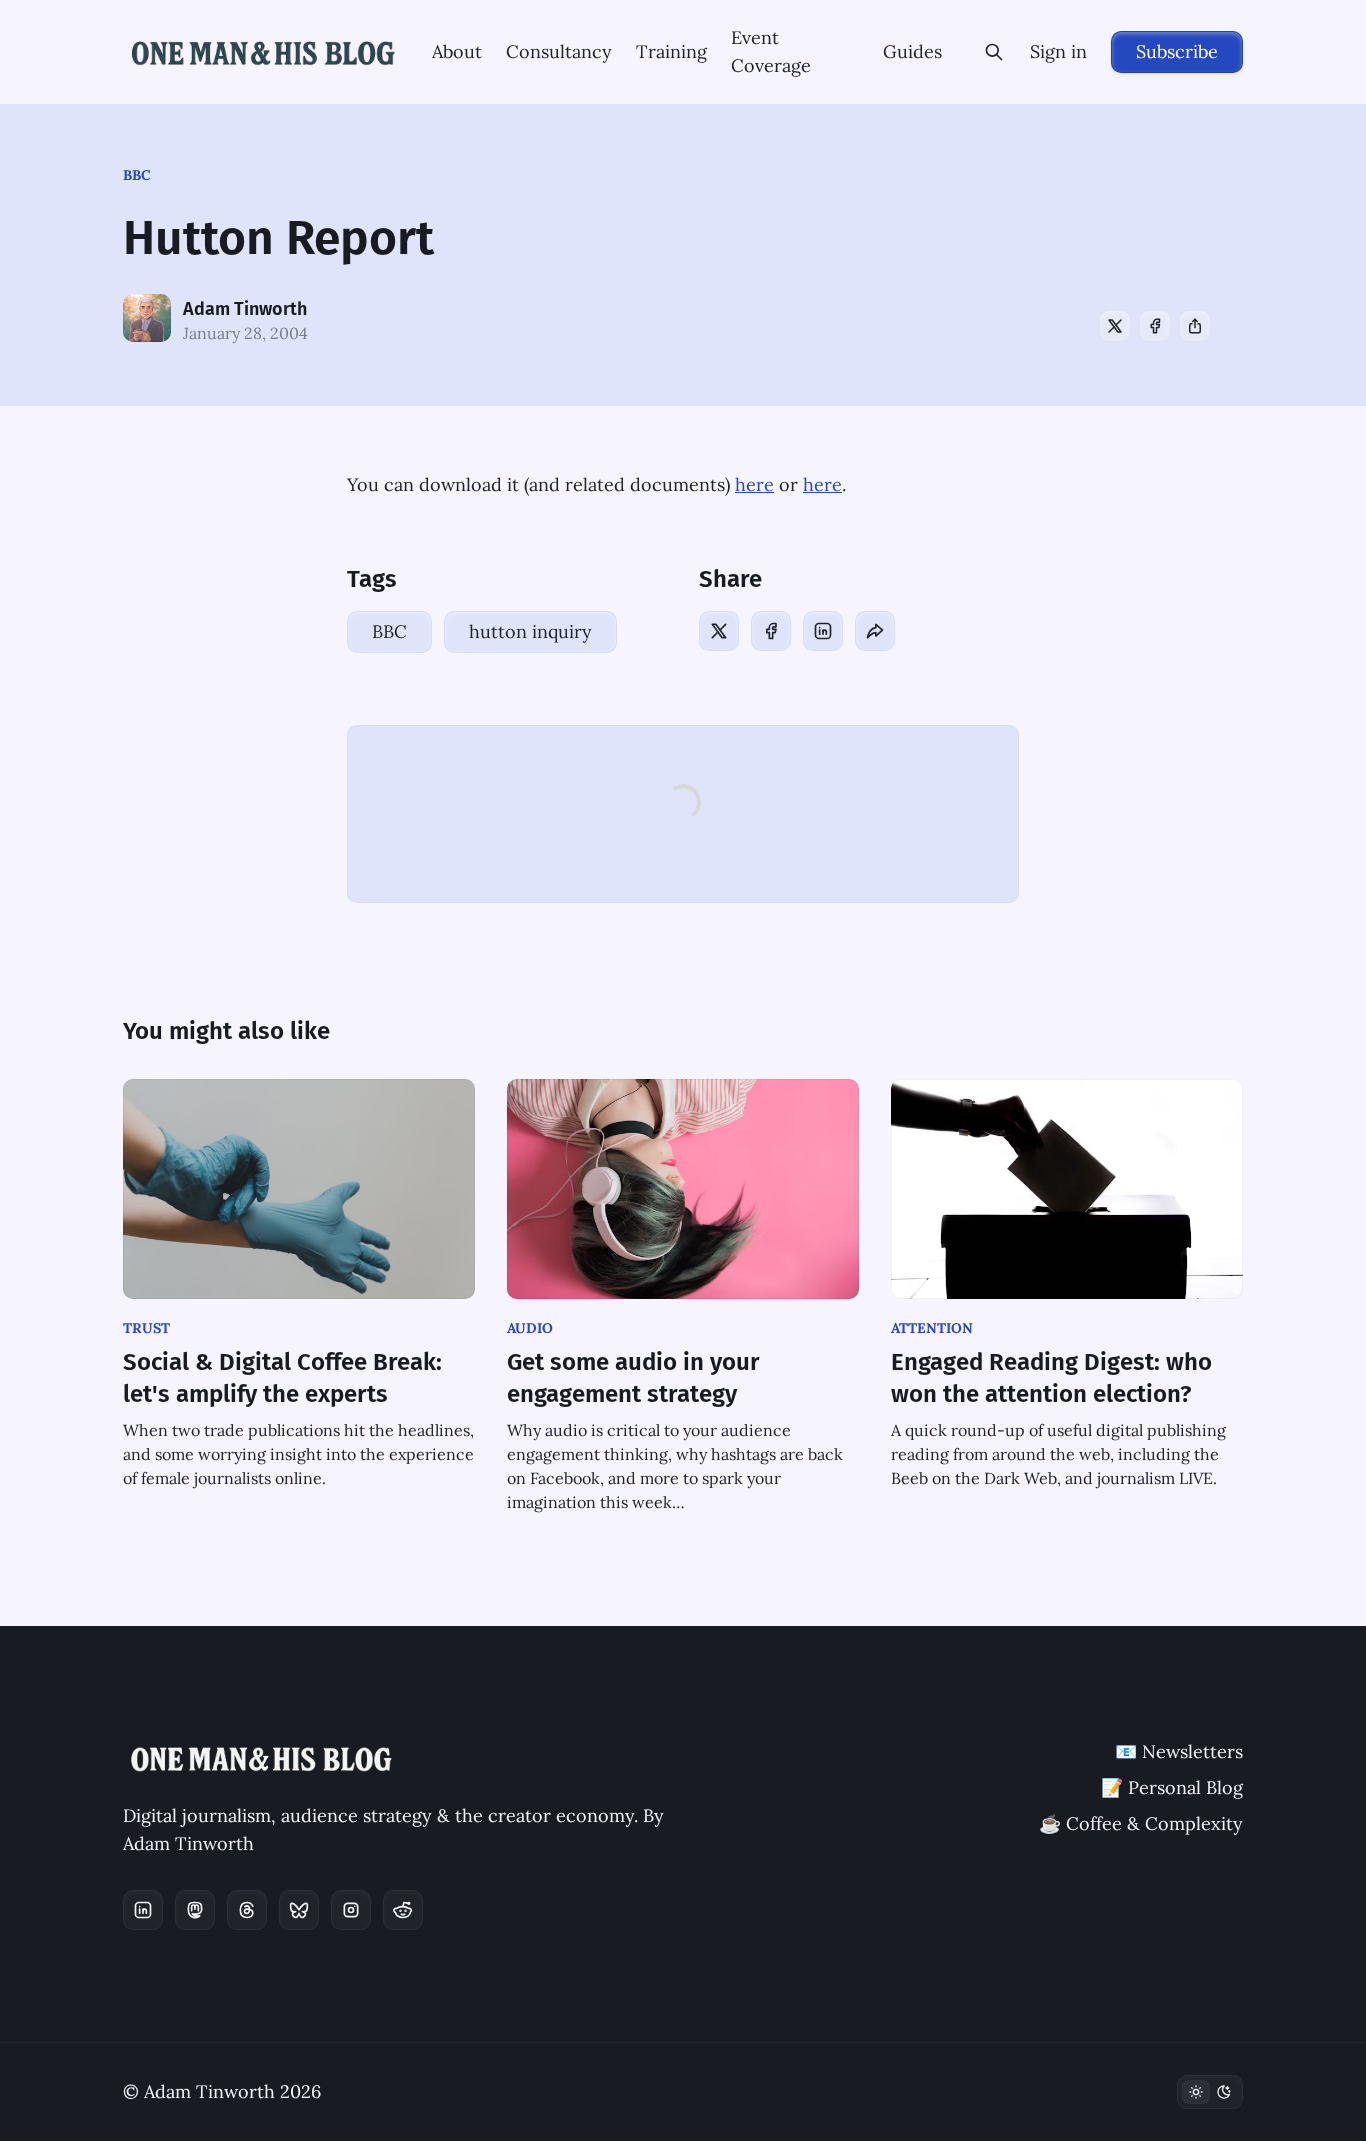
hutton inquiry (530, 631)
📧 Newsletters (1179, 1751)
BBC (137, 175)
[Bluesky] (299, 1910)
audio (530, 1328)
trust (146, 1328)
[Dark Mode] (1210, 2092)
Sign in (1058, 51)
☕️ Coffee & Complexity (1141, 1823)
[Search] (994, 52)
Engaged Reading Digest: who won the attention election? (1051, 1378)
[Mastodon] (195, 1910)
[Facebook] (1155, 326)
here (754, 484)
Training (671, 51)
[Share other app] (1195, 326)
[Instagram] (351, 1910)
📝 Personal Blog (1172, 1787)
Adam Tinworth (245, 309)
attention (932, 1328)
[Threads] (247, 1910)
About (457, 51)
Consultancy (559, 51)
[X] (1115, 326)
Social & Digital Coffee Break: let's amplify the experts (282, 1378)
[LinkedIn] (823, 631)
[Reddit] (403, 1910)
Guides (912, 51)
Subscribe (1177, 51)
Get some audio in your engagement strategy (633, 1378)
